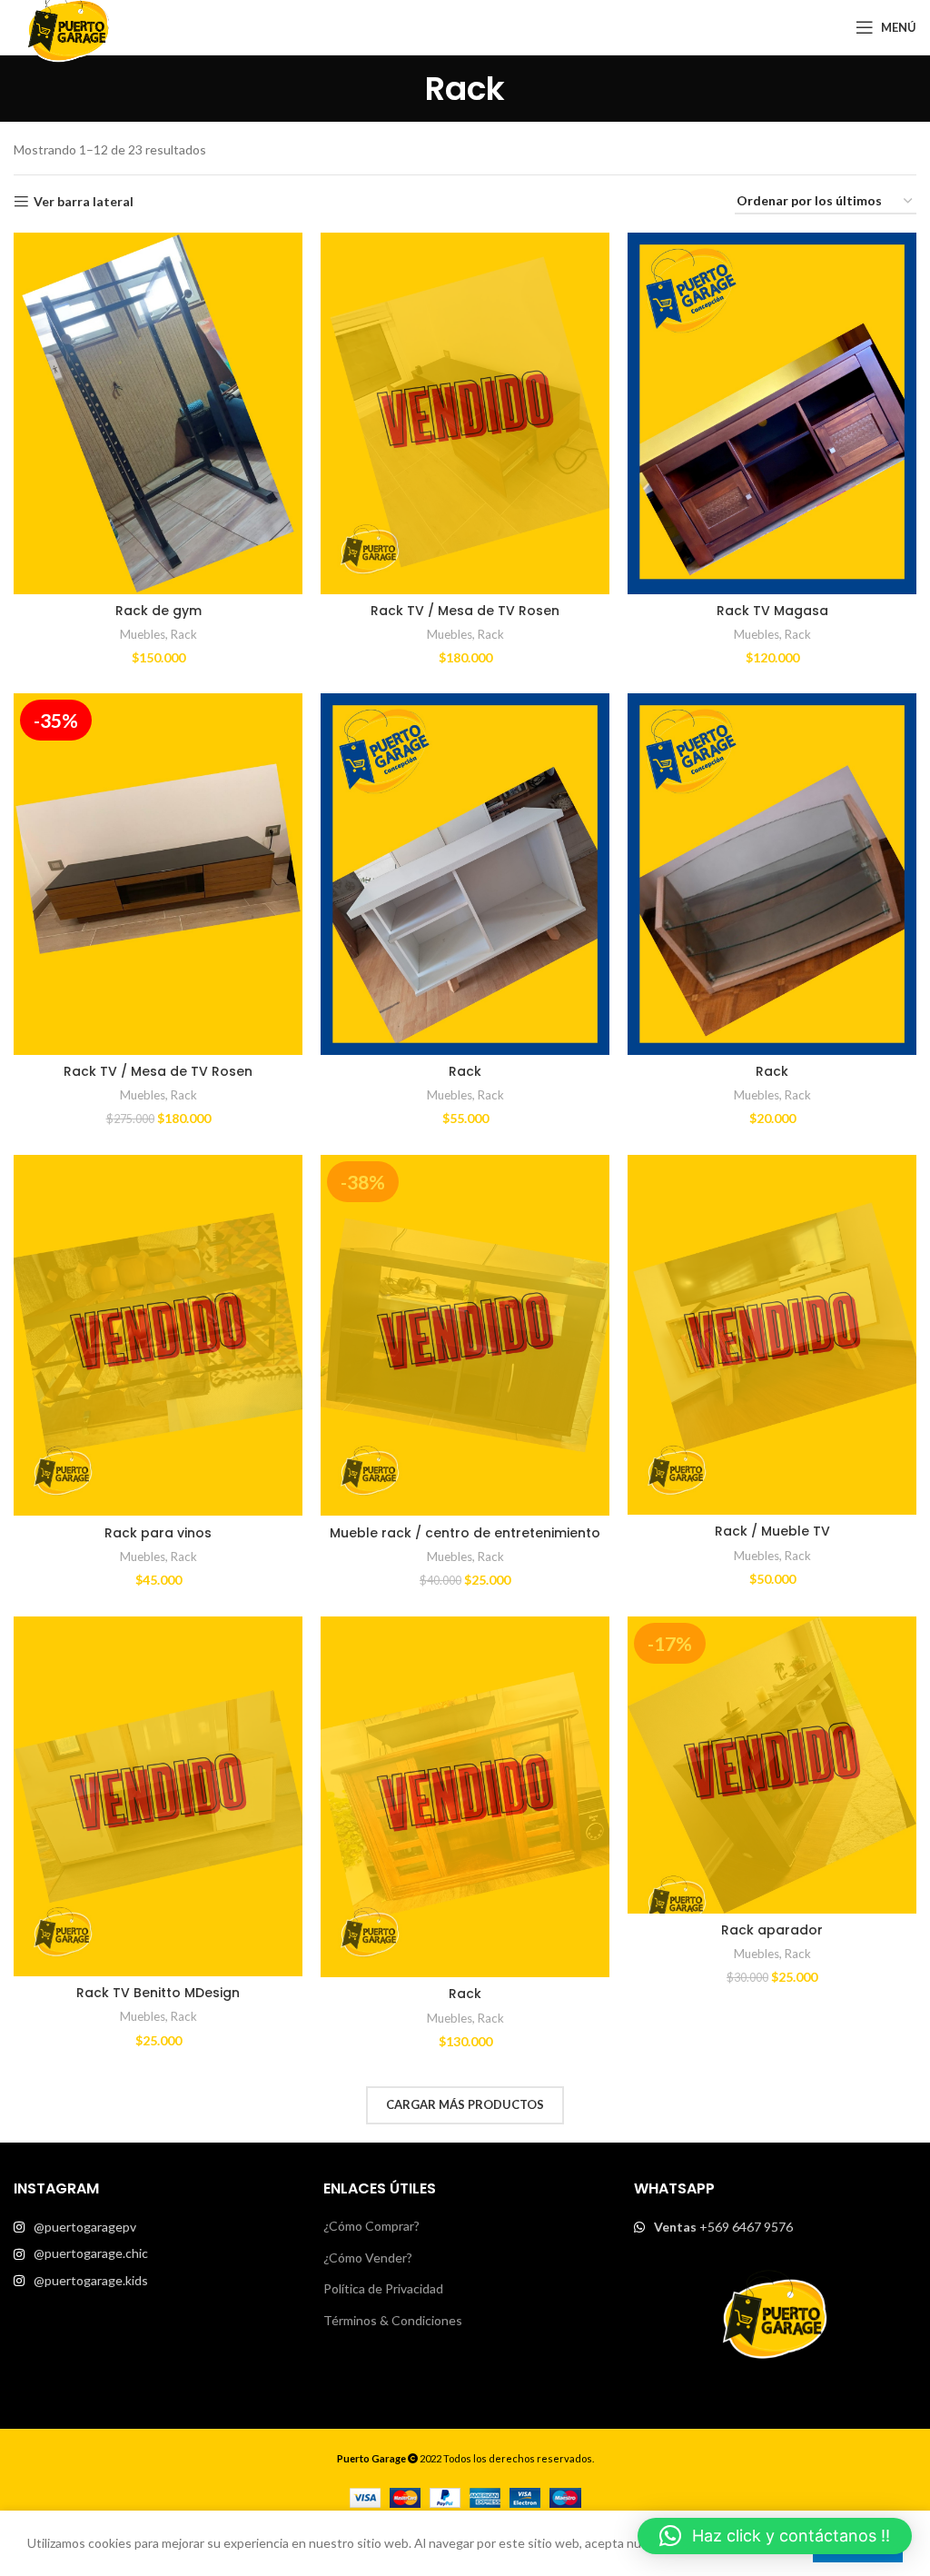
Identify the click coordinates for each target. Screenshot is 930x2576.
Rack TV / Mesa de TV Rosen (465, 611)
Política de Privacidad (383, 2288)
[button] (775, 2536)
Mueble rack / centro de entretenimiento (465, 1533)
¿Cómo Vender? (368, 2258)
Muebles (143, 634)
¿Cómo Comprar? (371, 2226)
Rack (184, 634)
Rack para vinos (158, 1533)
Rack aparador (772, 1930)
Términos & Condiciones (393, 2320)
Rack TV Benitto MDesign (158, 1993)
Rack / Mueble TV (772, 1531)
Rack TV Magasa (772, 611)
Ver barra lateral (84, 202)
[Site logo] (68, 26)
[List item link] (155, 2227)
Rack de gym (158, 611)
